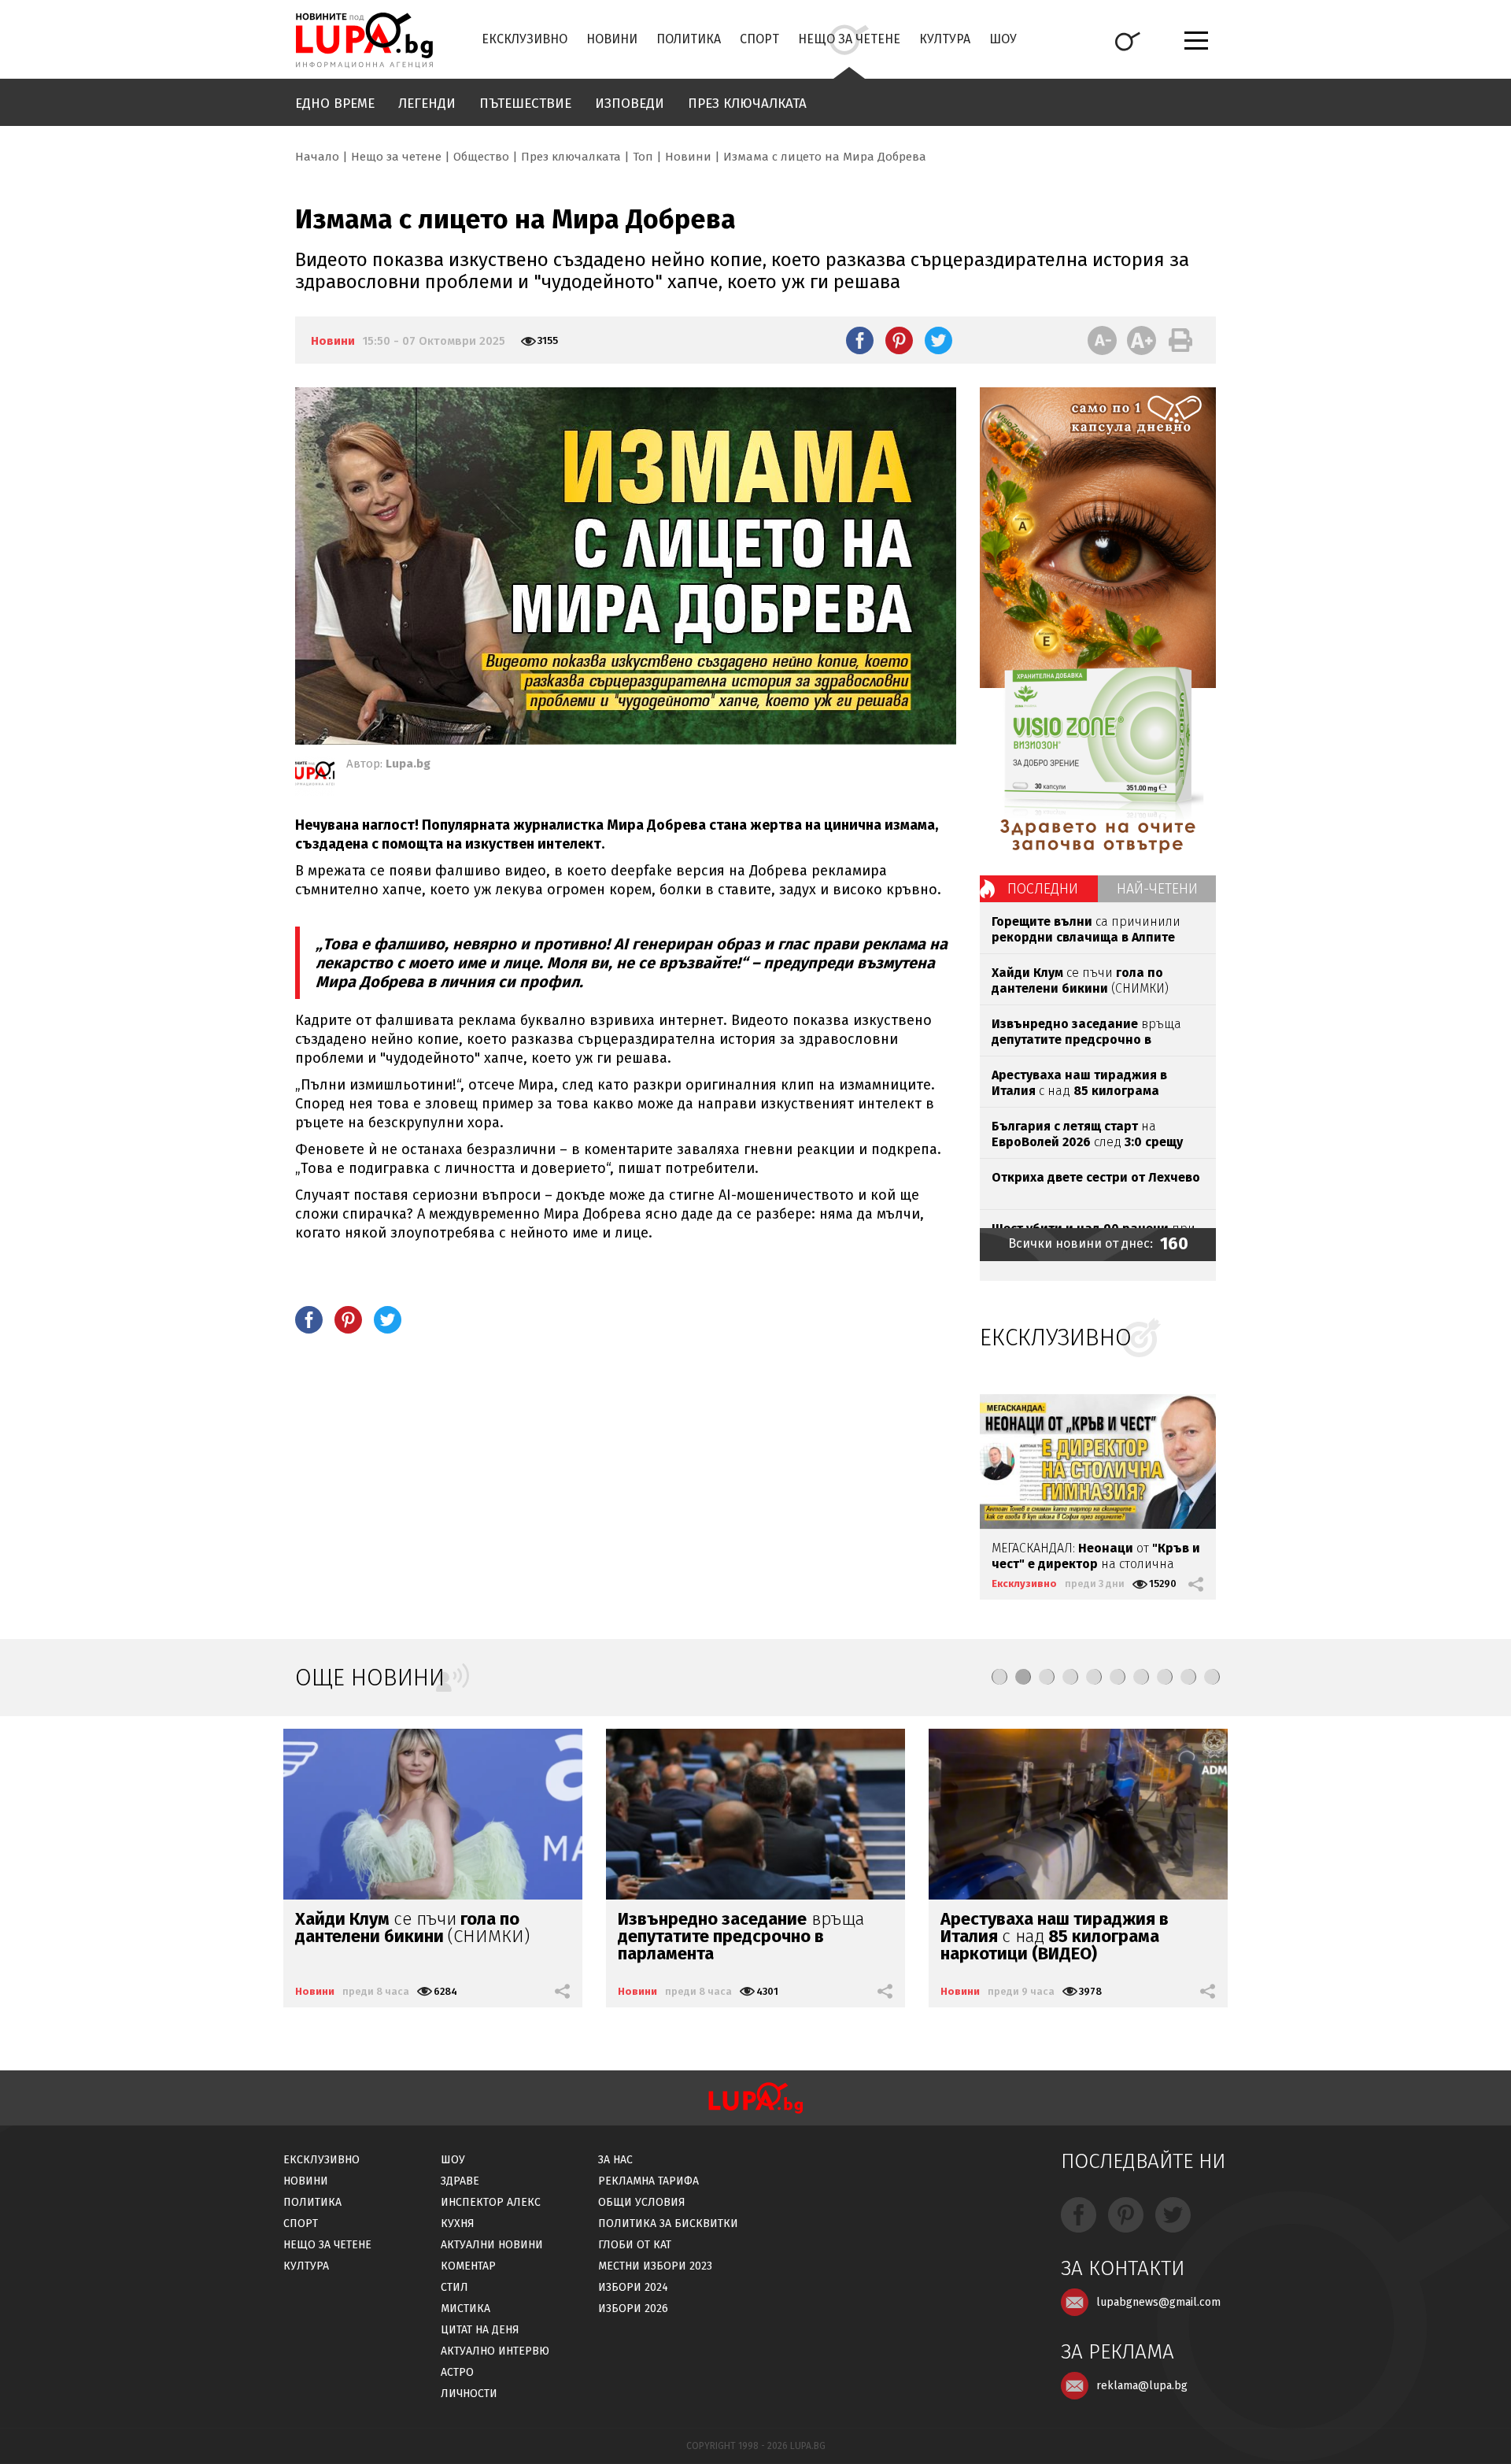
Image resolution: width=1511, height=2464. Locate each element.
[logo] (364, 40)
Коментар (468, 2266)
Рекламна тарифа (648, 2181)
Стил (454, 2287)
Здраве (460, 2181)
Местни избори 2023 (655, 2266)
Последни (1043, 889)
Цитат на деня (480, 2330)
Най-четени (1157, 889)
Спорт (759, 39)
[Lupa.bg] (315, 776)
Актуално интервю (495, 2351)
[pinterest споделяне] (899, 340)
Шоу (1003, 39)
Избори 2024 (633, 2287)
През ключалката (747, 104)
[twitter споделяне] (938, 340)
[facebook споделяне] (860, 340)
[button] (999, 1677)
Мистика (465, 2309)
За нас (615, 2160)
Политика (689, 39)
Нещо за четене (849, 39)
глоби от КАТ (635, 2245)
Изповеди (630, 104)
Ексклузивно (525, 39)
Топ (643, 157)
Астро (457, 2372)
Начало (317, 157)
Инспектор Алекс (491, 2202)
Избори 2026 (633, 2309)
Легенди (427, 104)
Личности (469, 2394)
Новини (612, 39)
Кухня (458, 2224)
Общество (481, 157)
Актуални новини (492, 2245)
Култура (945, 39)
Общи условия (642, 2202)
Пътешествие (525, 104)
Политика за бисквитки (668, 2224)
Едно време (335, 104)
